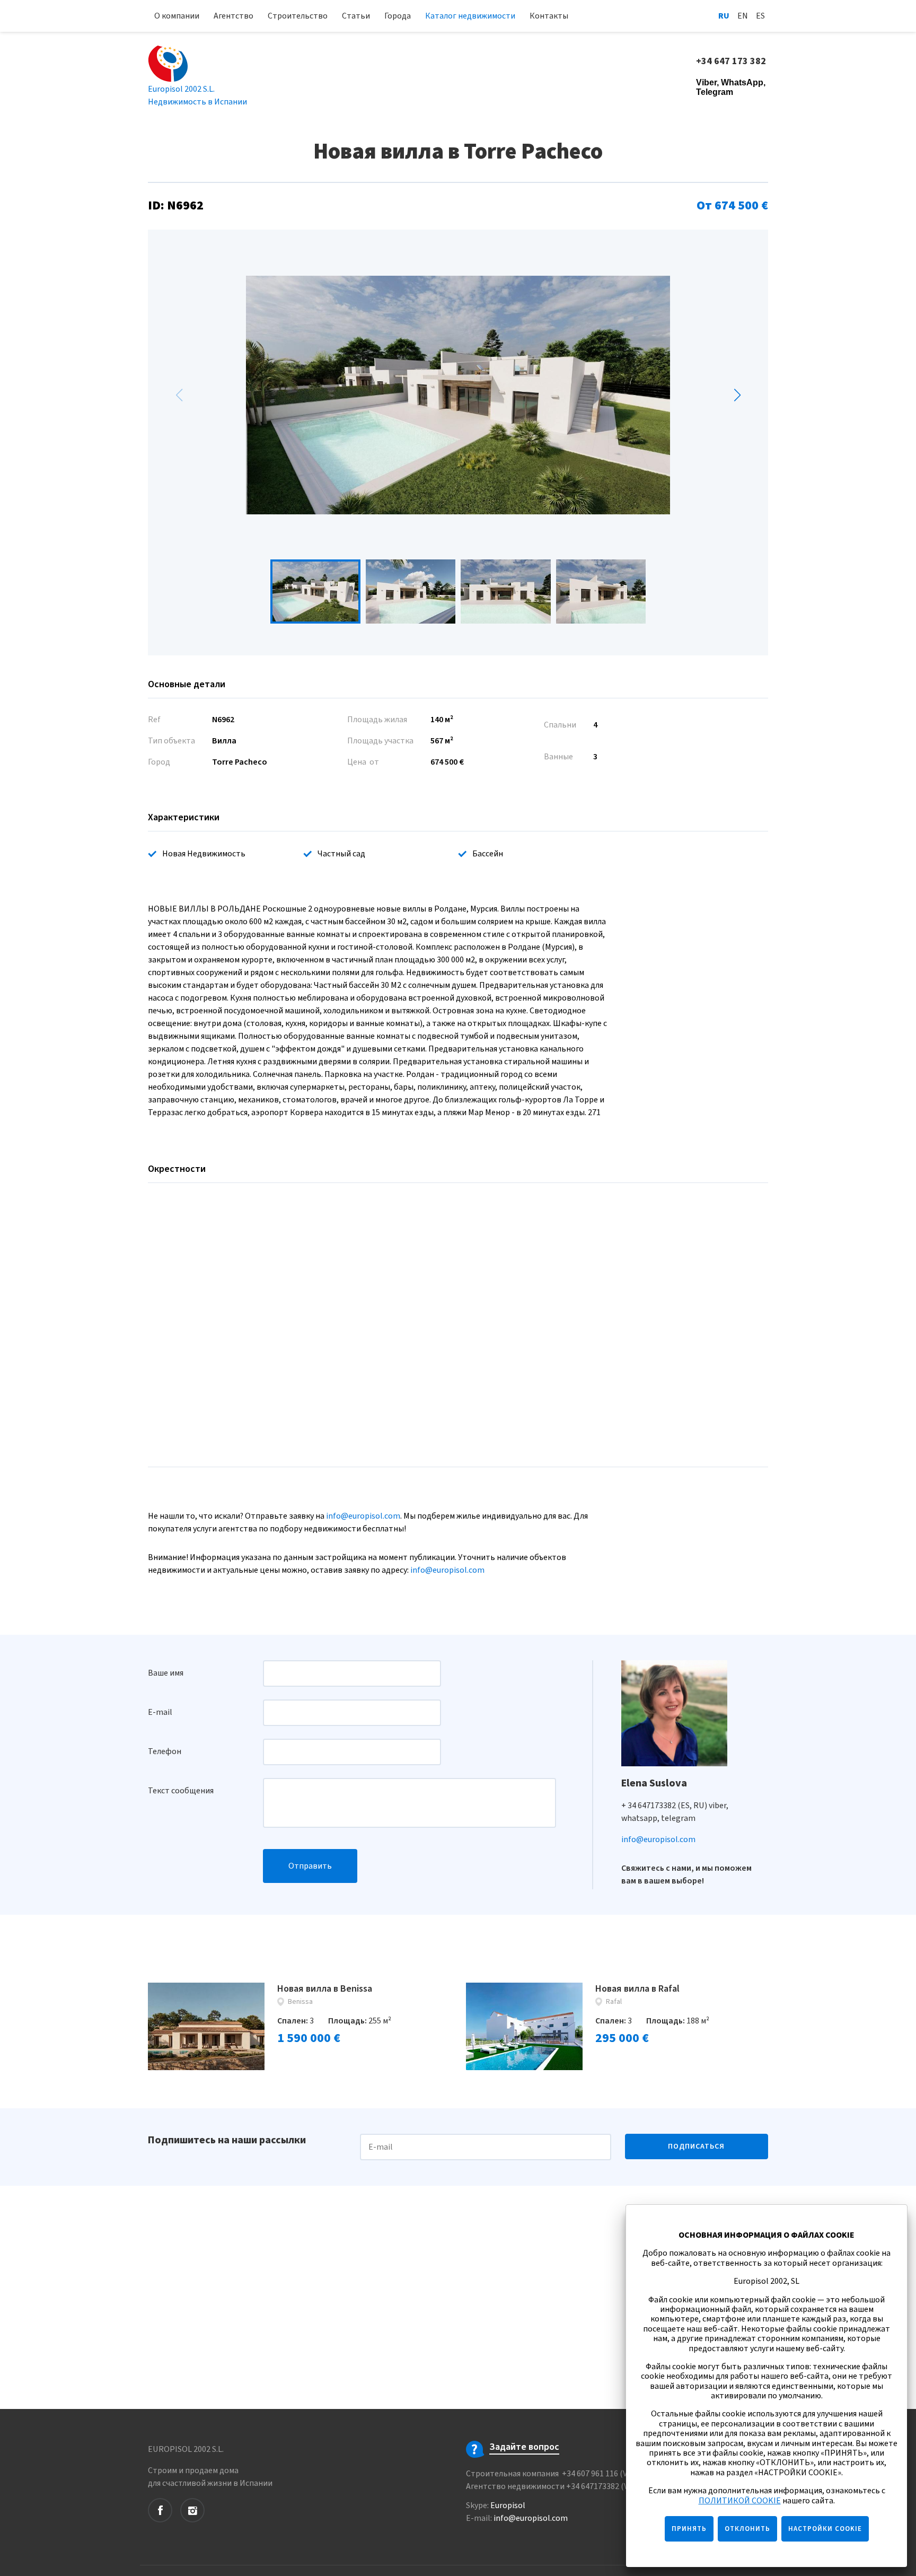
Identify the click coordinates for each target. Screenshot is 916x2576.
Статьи (356, 16)
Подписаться (696, 2146)
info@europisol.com (363, 1516)
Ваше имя (166, 1673)
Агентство (234, 16)
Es (760, 16)
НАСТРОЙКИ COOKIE (825, 2529)
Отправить (310, 1866)
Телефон (165, 1751)
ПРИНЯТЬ (689, 2529)
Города (398, 16)
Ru (724, 16)
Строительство (298, 16)
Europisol (508, 2505)
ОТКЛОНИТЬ (747, 2529)
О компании (177, 16)
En (743, 16)
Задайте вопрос (524, 2447)
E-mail (160, 1712)
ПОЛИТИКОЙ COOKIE (740, 2501)
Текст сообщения (181, 1791)
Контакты (549, 16)
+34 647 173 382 (732, 62)
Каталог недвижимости (470, 16)
